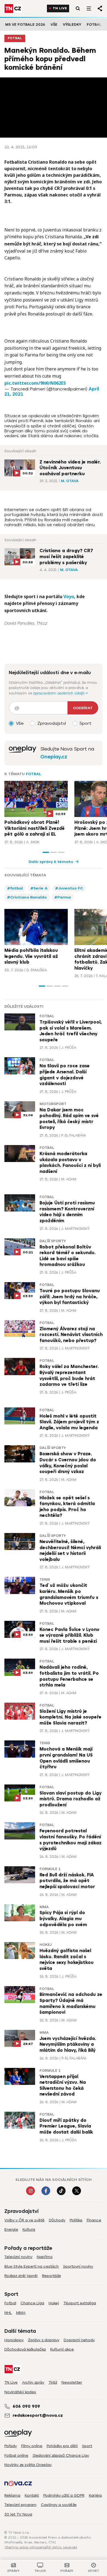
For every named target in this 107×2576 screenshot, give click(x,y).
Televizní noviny (18, 2257)
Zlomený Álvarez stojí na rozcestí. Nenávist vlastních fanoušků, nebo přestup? (71, 1335)
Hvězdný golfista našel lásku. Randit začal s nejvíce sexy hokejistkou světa (67, 1960)
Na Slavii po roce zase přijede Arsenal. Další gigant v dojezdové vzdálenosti (65, 1075)
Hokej (46, 1945)
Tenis (45, 1580)
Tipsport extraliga (80, 2303)
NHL (8, 2313)
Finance (94, 2220)
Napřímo (45, 2257)
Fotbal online (16, 2455)
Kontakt (32, 2495)
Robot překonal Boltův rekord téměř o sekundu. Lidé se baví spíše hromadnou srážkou (67, 1256)
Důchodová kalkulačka (25, 2349)
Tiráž (53, 2382)
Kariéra (95, 2495)
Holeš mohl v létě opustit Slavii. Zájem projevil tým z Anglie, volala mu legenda (69, 1422)
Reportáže (51, 2276)
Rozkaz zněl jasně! (21, 2276)
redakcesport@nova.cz (38, 2415)
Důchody (57, 2220)
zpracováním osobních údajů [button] (59, 693)
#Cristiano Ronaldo (27, 897)
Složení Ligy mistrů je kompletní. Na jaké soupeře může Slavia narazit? (71, 1717)
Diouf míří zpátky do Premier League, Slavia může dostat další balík (66, 2126)
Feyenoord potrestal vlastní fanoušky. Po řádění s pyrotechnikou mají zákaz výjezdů (71, 1840)
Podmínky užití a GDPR (64, 2495)
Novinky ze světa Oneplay (28, 2465)
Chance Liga (32, 2303)
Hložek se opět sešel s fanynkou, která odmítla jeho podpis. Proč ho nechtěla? (67, 1507)
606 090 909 (26, 2406)
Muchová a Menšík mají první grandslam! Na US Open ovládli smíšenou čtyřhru (66, 1758)
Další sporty (53, 1241)
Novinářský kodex (20, 2392)
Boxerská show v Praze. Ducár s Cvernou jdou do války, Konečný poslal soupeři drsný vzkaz (68, 1463)
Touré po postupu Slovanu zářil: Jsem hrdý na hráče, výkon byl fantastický (70, 1297)
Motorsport (53, 1104)
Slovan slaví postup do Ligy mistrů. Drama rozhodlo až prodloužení (71, 1799)
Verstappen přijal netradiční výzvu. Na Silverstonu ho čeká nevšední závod (63, 2086)
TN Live (60, 8)
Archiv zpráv (33, 2382)
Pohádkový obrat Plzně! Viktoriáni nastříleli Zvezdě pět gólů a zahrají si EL (35, 828)
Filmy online (32, 2446)
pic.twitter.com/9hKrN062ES (35, 383)
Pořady (11, 2446)
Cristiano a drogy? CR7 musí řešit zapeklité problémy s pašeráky (66, 557)
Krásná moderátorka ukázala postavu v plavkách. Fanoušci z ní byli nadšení (70, 1163)
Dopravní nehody (79, 2340)
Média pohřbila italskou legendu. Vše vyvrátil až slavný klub (31, 956)
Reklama (12, 2495)
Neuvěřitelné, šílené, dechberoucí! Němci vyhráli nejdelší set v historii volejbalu (70, 1551)
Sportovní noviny (78, 2266)
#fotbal (15, 888)
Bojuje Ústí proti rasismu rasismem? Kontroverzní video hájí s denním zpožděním (67, 1212)
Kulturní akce (62, 2349)
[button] (46, 852)
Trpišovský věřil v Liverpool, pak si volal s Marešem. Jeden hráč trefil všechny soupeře (71, 1031)
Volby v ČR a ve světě (24, 2220)
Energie (11, 2229)
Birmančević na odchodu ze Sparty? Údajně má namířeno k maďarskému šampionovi (71, 2003)
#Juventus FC (69, 888)
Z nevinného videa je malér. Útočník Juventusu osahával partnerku (70, 468)
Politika (76, 2220)
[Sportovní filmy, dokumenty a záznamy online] (22, 753)
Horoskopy (14, 2340)
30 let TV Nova (18, 2514)
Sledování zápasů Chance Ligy (61, 2455)
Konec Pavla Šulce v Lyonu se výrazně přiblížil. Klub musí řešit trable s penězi (69, 1635)
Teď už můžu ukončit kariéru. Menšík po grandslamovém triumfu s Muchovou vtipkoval (69, 1594)
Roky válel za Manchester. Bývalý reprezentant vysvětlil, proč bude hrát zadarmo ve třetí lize (69, 1376)
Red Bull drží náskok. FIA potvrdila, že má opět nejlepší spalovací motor (67, 1881)
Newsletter (72, 2382)
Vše (54, 24)
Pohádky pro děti (62, 2446)
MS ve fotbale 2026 (25, 24)
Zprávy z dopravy (44, 2340)
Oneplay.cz (54, 757)
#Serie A (39, 888)
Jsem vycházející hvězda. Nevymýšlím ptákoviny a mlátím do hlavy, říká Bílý (68, 2045)
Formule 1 (50, 1869)
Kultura (29, 2229)
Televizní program (20, 2505)
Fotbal (94, 24)
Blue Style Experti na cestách (32, 2266)
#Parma (63, 897)
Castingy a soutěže (59, 2505)
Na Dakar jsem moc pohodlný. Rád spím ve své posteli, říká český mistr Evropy (69, 1119)
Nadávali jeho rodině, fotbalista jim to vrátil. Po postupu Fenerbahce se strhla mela (69, 1676)
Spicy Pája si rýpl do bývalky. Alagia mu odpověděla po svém (63, 1919)
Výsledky (72, 24)
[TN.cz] (13, 8)
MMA (44, 1907)
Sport (87, 2446)
